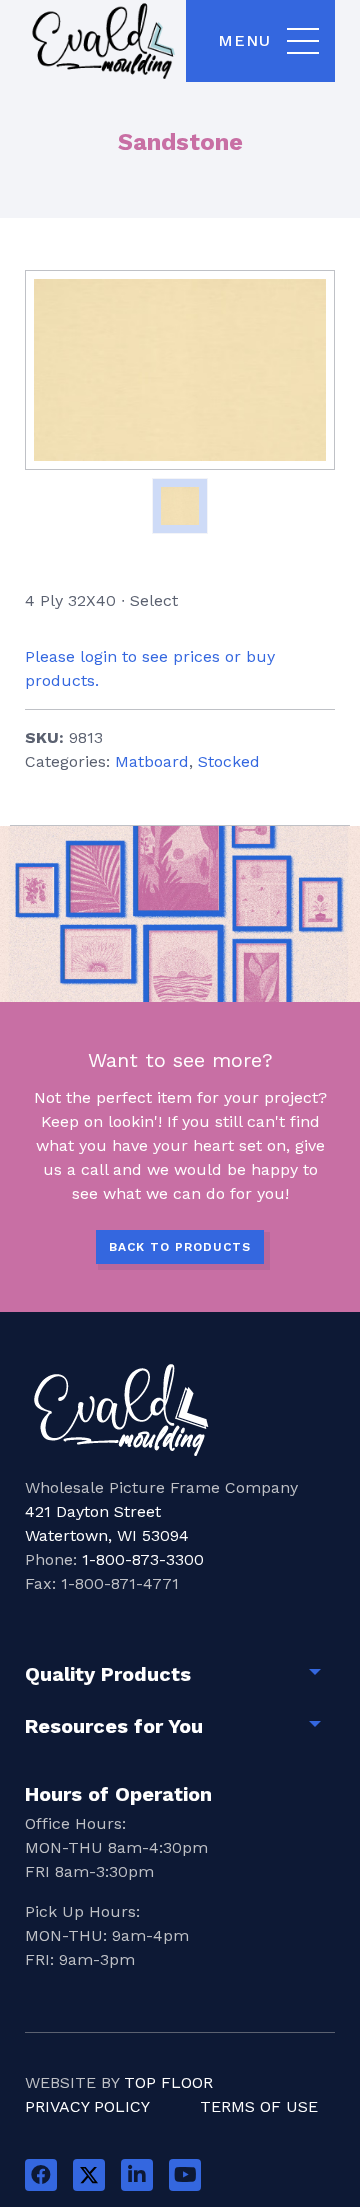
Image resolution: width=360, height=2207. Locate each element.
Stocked (229, 761)
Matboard (152, 761)
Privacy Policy (87, 2106)
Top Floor (168, 2082)
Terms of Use (259, 2106)
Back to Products (180, 1247)
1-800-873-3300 (143, 1559)
